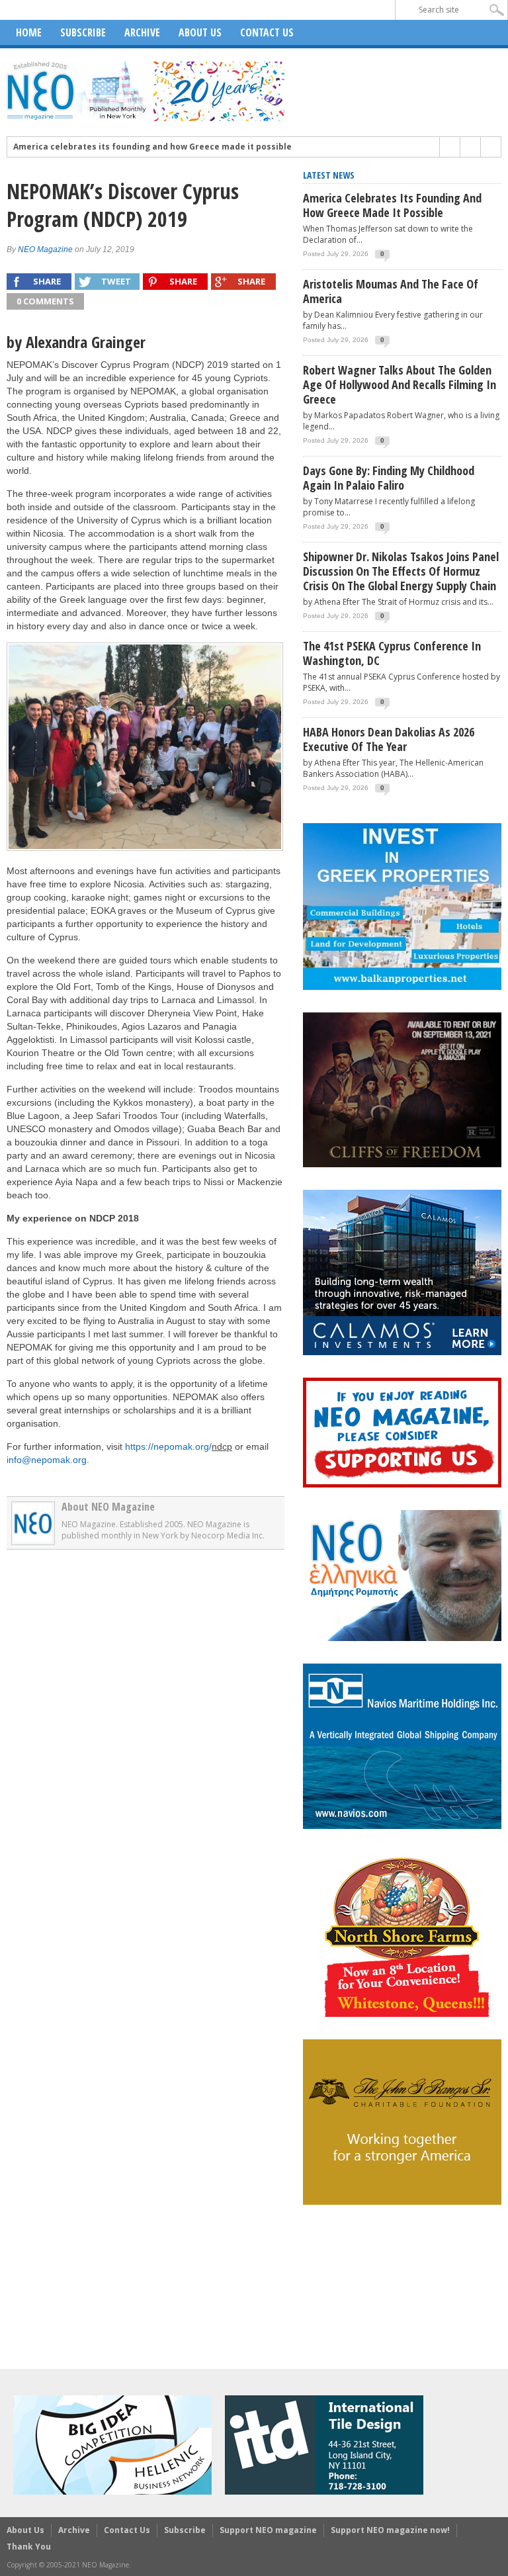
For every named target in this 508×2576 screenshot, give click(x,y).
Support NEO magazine (268, 2530)
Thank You (29, 2547)
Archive (142, 32)
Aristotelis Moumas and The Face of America (391, 291)
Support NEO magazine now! (390, 2530)
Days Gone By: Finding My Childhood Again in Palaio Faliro (389, 478)
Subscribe (83, 32)
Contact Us (267, 32)
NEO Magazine (45, 249)
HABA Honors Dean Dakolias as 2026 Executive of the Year (389, 739)
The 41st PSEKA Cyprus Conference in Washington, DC (392, 653)
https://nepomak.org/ (168, 1446)
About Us (200, 32)
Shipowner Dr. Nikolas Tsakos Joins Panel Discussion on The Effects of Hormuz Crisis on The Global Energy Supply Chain (401, 571)
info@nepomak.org (47, 1460)
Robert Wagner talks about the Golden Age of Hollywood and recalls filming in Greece (400, 384)
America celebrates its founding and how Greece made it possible (152, 147)
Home (29, 32)
